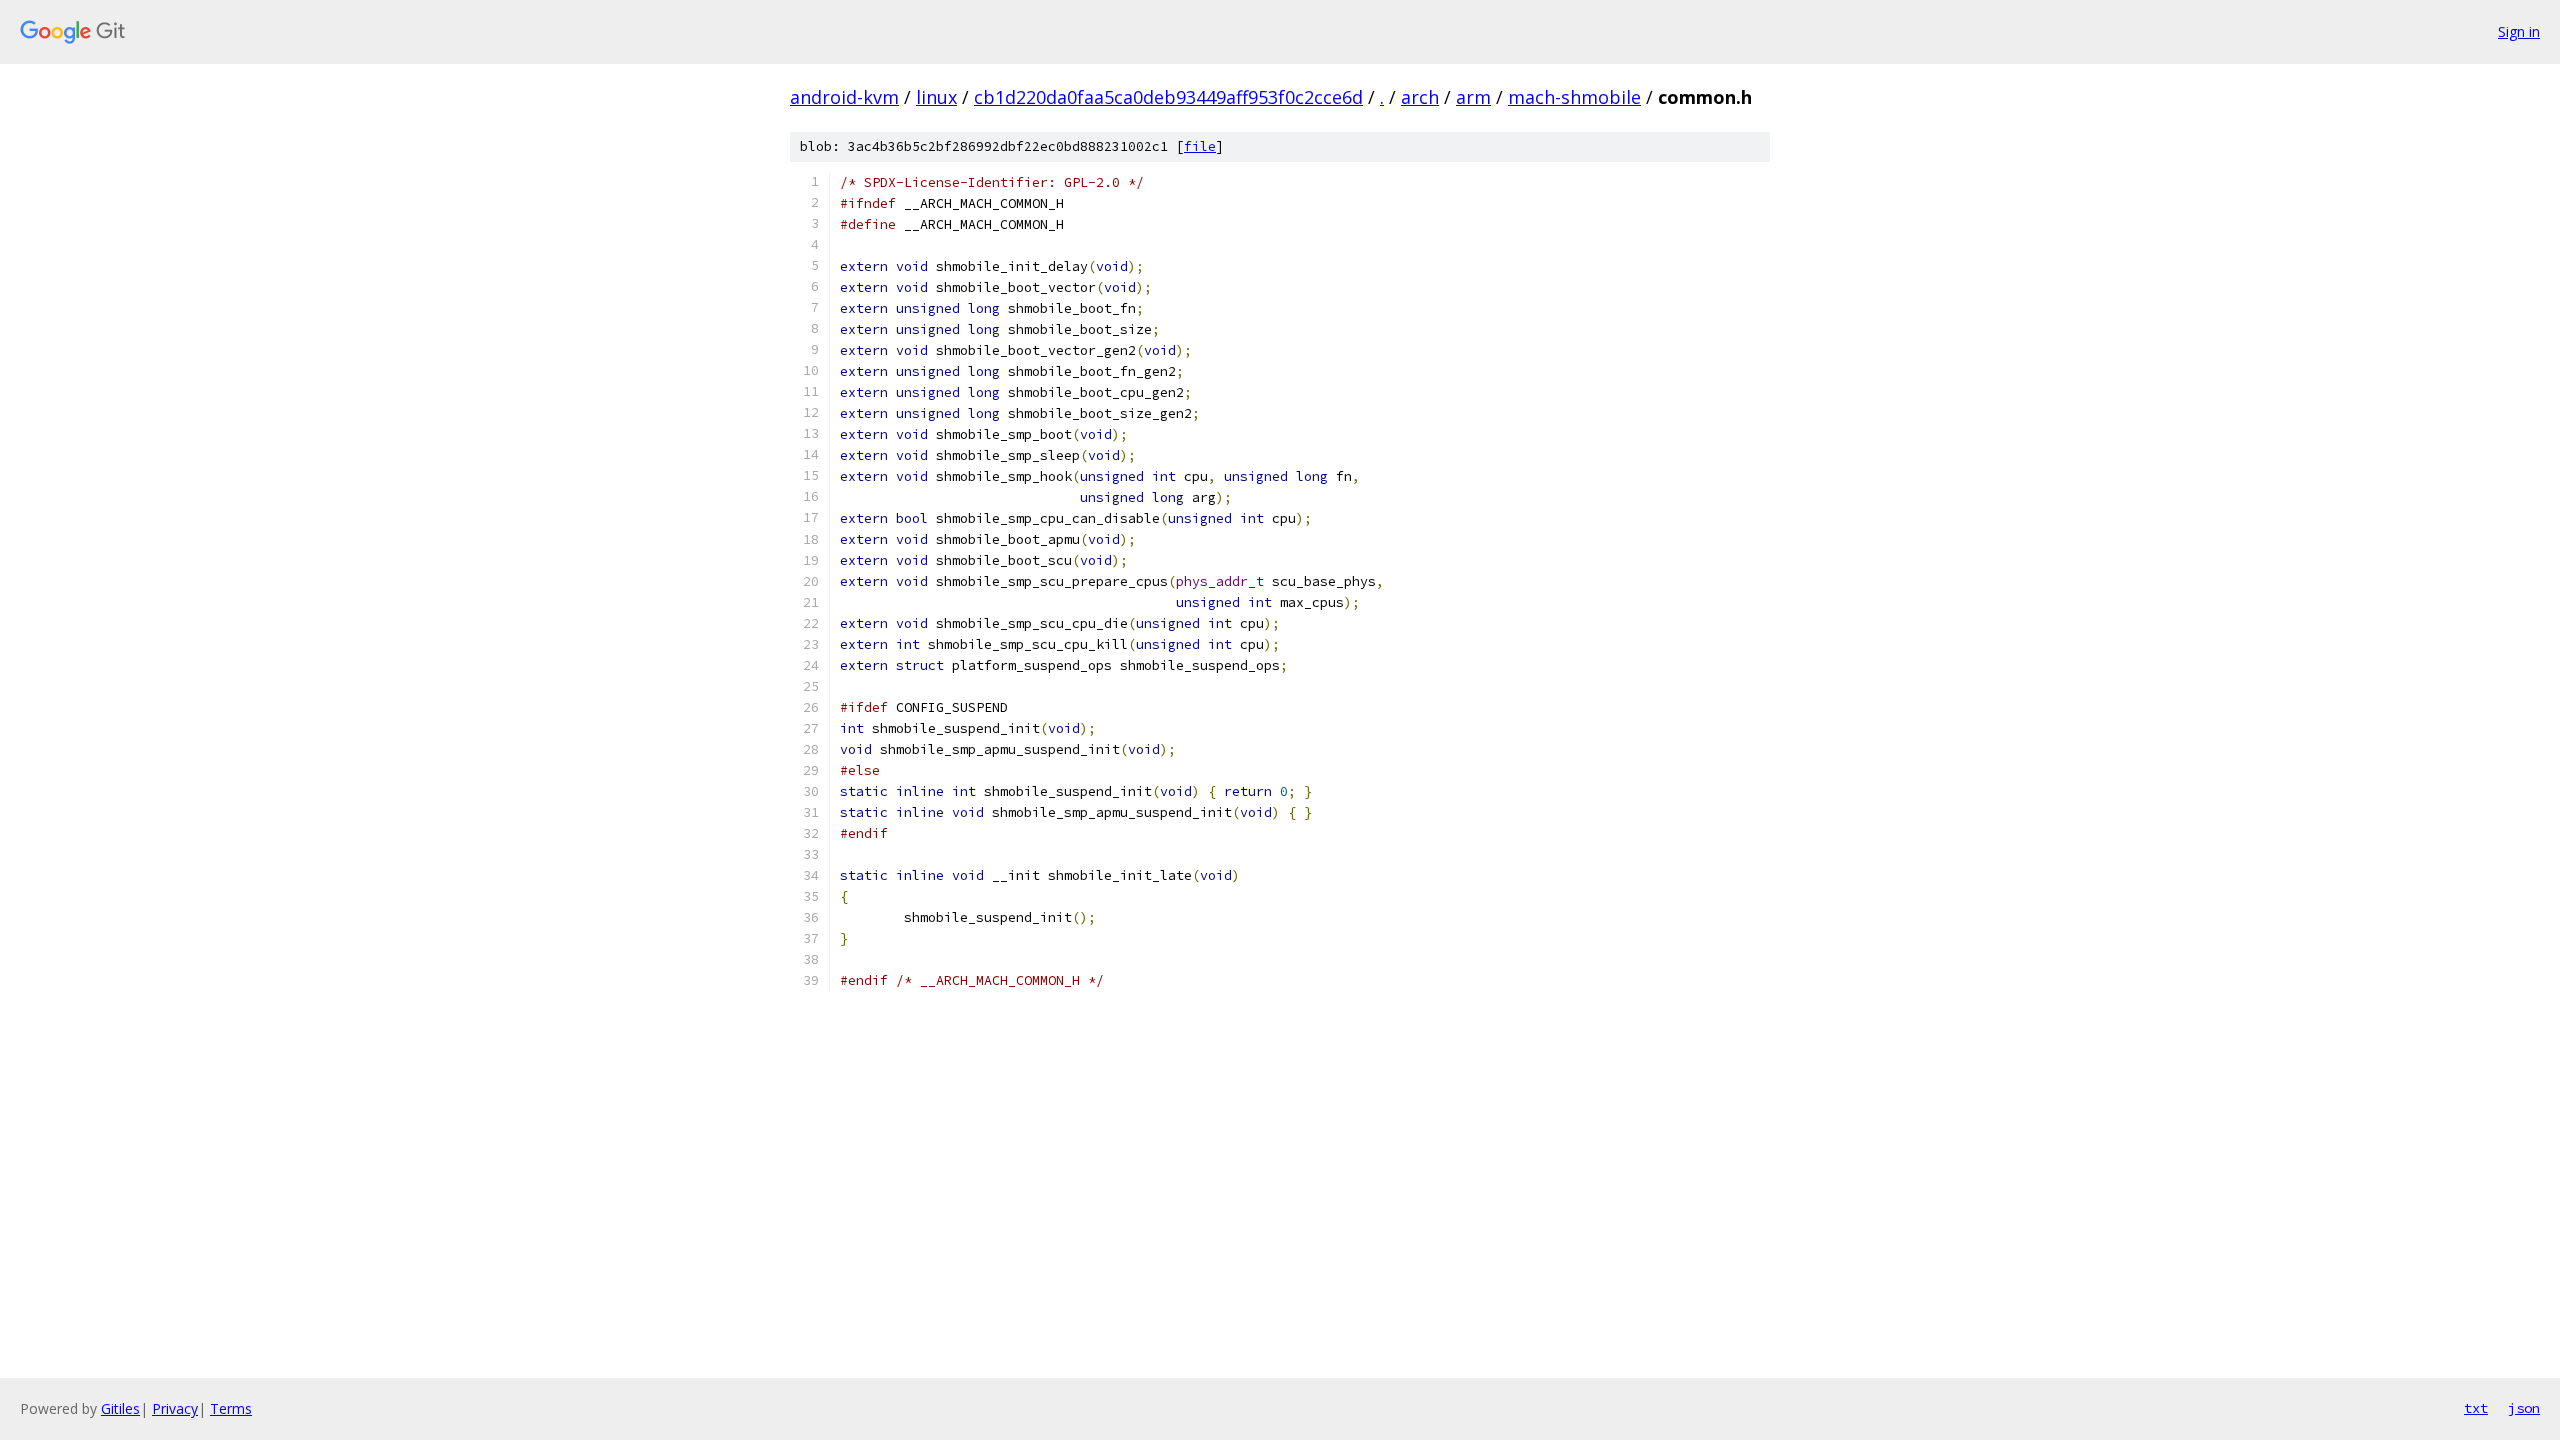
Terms (231, 1408)
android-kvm (844, 97)
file (1200, 146)
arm (1473, 97)
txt (2476, 1408)
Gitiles (120, 1408)
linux (936, 97)
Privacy (175, 1408)
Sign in (2519, 31)
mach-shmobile (1574, 97)
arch (1420, 97)
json (2524, 1408)
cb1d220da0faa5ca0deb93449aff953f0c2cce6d (1168, 97)
